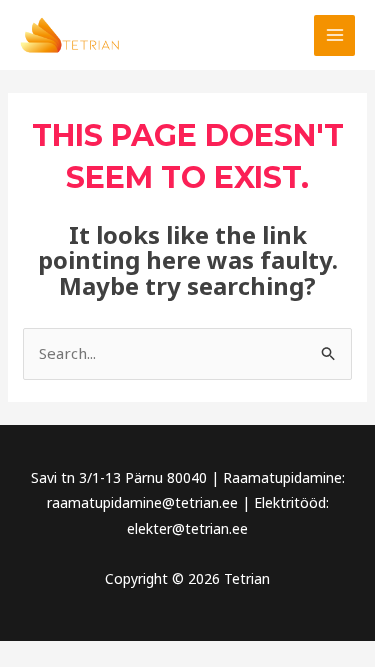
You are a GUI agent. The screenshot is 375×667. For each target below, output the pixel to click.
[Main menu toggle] (334, 35)
